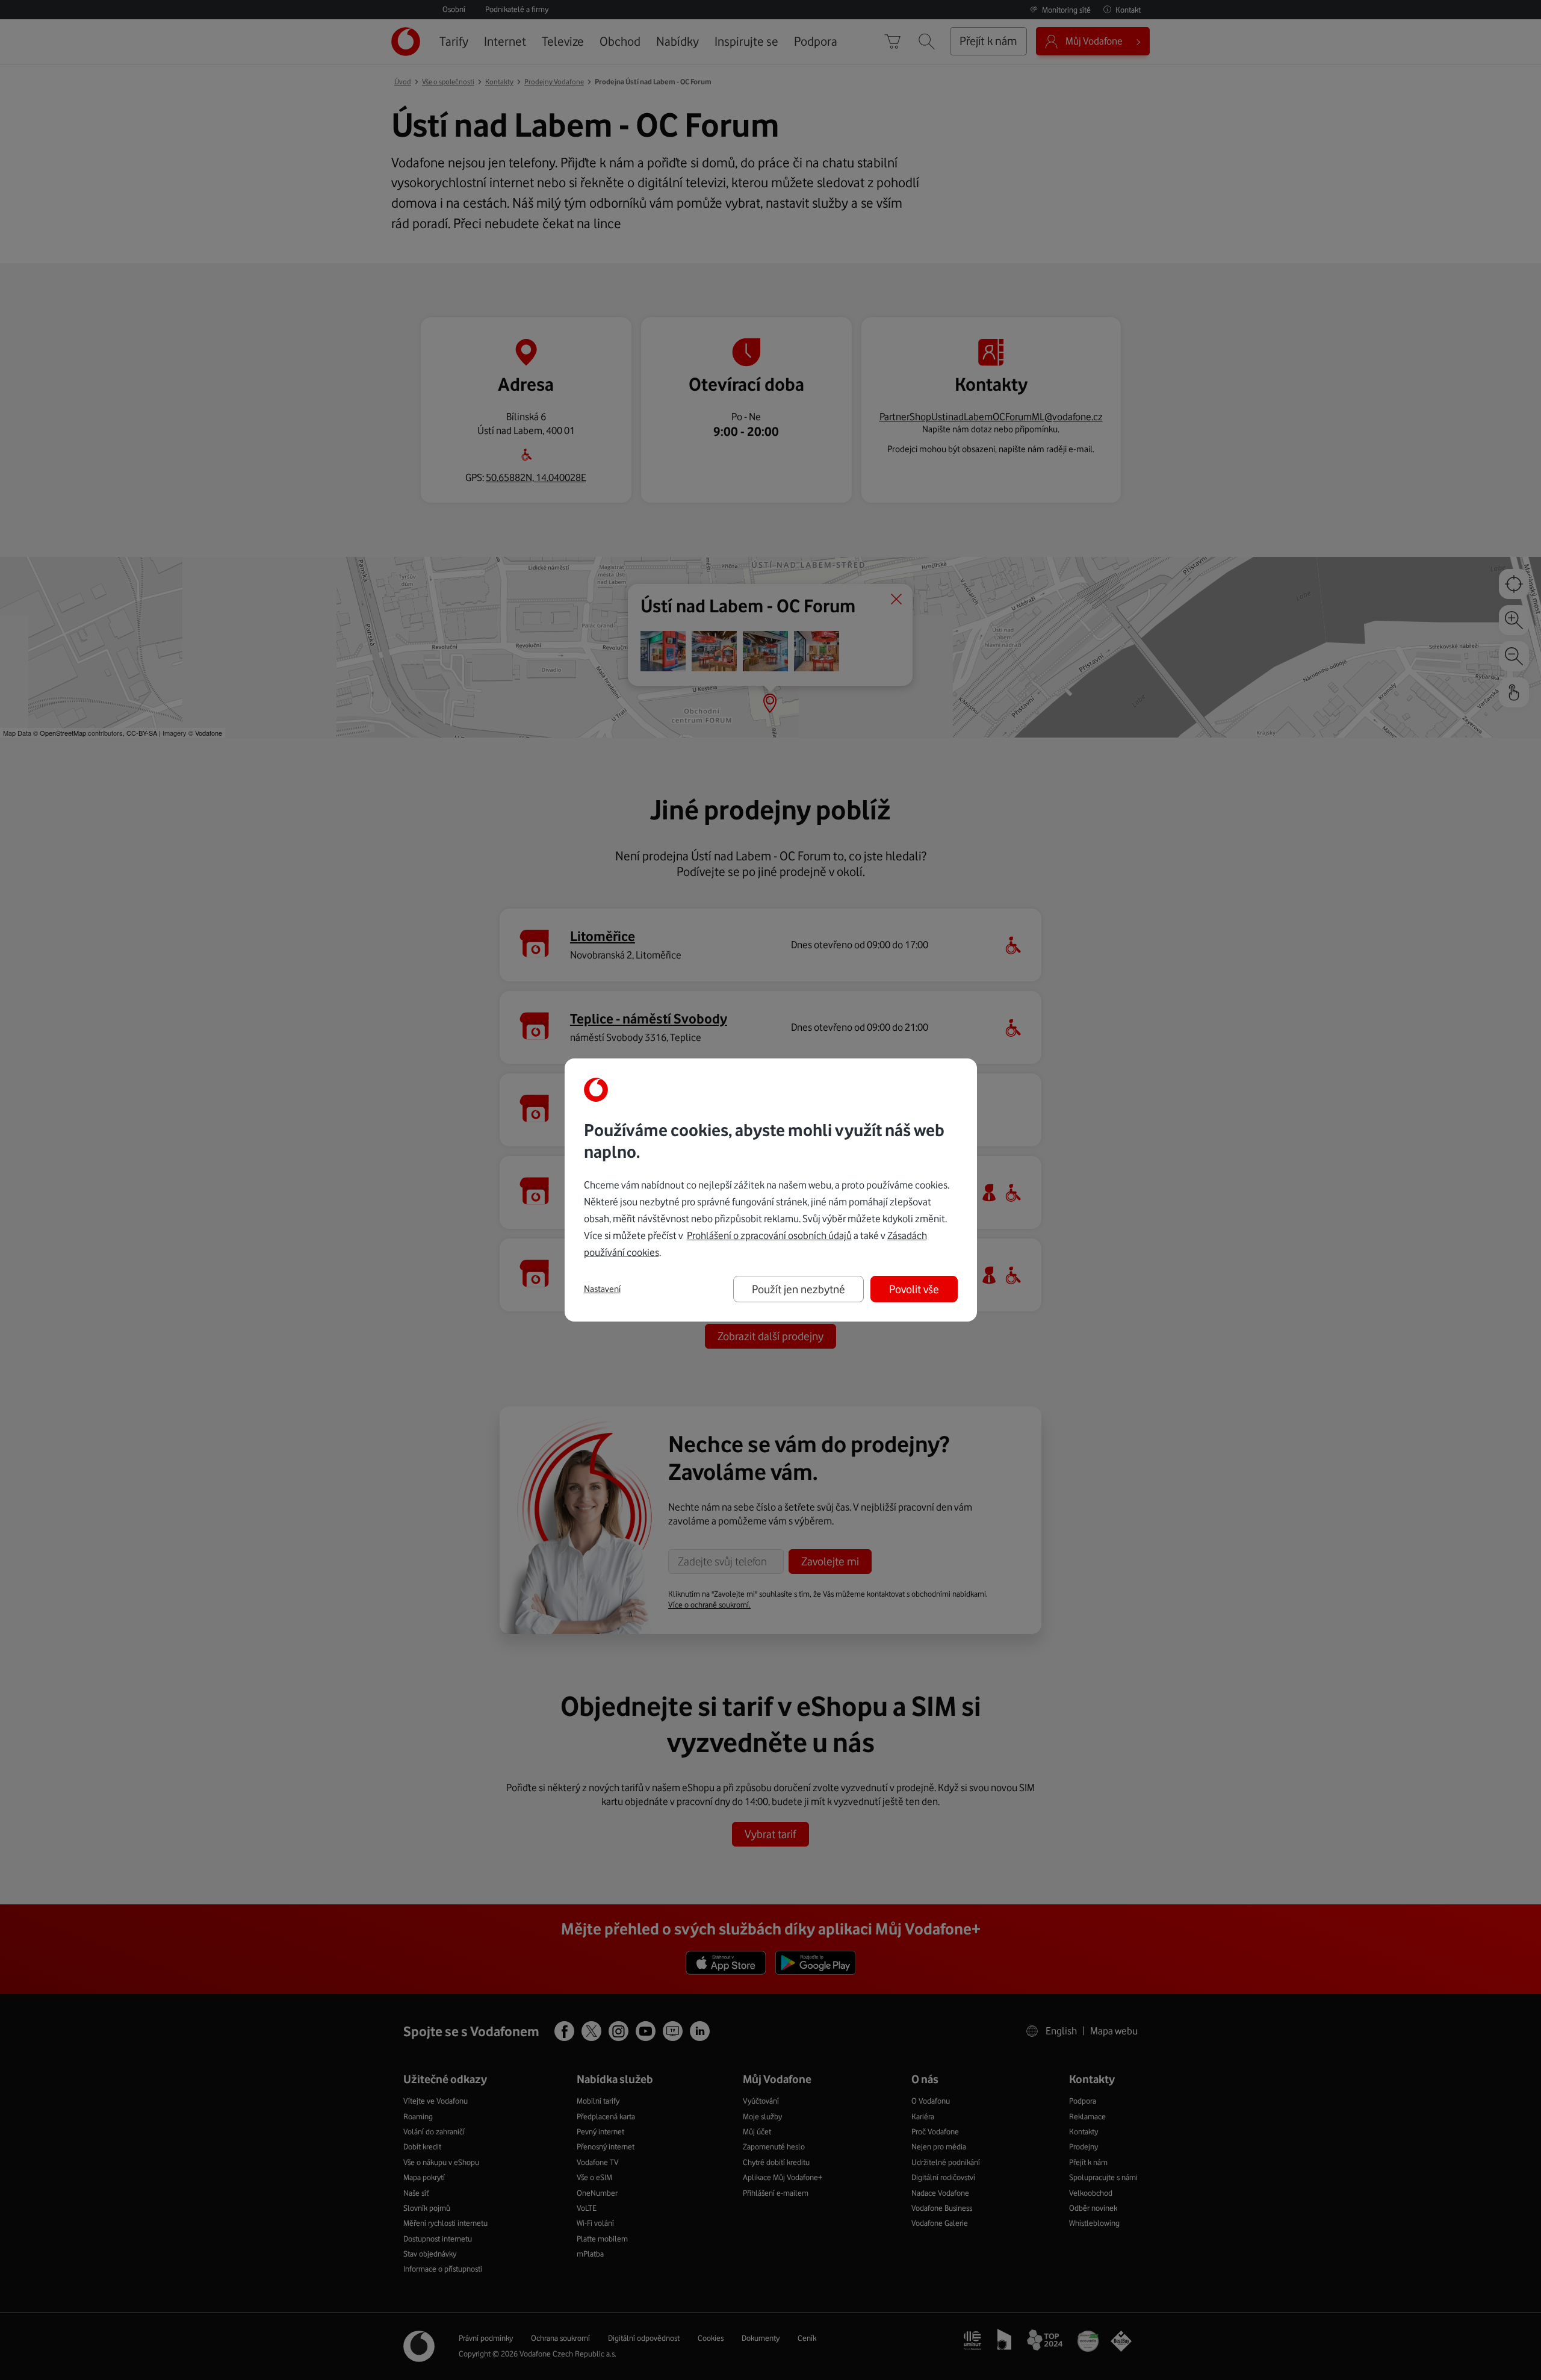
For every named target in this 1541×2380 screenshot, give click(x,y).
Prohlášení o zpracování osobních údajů (769, 1235)
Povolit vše (914, 1289)
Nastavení (602, 1289)
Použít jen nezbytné (798, 1289)
